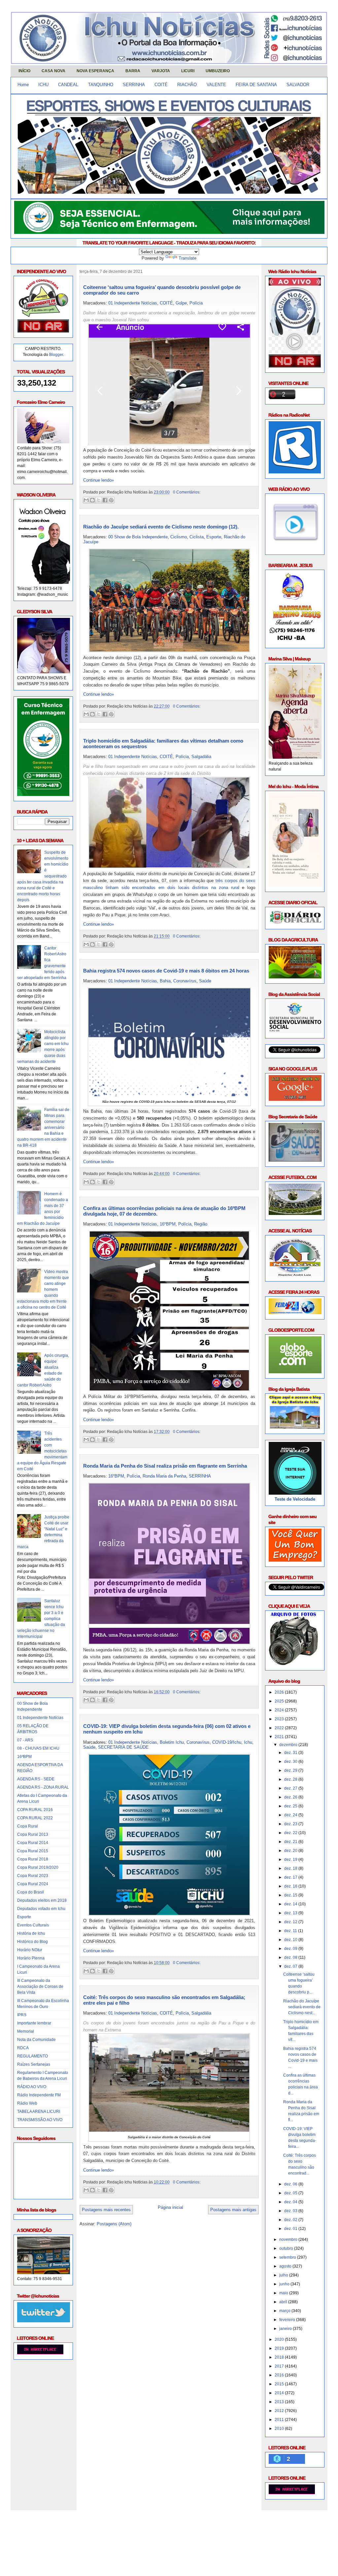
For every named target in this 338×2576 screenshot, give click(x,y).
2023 (280, 1719)
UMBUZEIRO (218, 71)
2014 (280, 2393)
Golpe (181, 303)
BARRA (133, 71)
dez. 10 (291, 1940)
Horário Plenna (31, 1958)
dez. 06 (291, 2184)
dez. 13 (291, 1913)
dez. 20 (291, 1851)
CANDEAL (68, 85)
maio (284, 2293)
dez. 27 (291, 1788)
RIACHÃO (187, 85)
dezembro (289, 1745)
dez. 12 (291, 1922)
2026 (280, 1692)
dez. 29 (291, 1770)
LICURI (188, 71)
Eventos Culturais (33, 1925)
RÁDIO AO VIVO (32, 2087)
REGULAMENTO (33, 2056)
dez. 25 (291, 1806)
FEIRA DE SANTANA (256, 85)
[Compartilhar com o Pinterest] (111, 500)
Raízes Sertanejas (34, 2064)
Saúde (205, 981)
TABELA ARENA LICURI (39, 2112)
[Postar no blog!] (92, 500)
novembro (289, 2240)
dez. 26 (291, 1797)
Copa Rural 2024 (33, 1884)
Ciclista (197, 537)
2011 (280, 2420)
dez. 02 (291, 2220)
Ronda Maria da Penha (164, 1476)
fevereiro (288, 2320)
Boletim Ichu (172, 1742)
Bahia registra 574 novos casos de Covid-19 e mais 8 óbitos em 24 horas (166, 971)
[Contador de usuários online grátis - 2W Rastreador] (292, 2493)
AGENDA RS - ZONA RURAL (43, 1787)
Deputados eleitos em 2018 (42, 1900)
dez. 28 (291, 1779)
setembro (288, 2257)
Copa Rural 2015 (33, 1851)
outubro (287, 2248)
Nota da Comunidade (36, 2040)
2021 (280, 1737)
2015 (280, 2384)
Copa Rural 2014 (33, 1843)
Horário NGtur (30, 1950)
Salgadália (201, 757)
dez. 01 (291, 2229)
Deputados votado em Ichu (41, 1909)
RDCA (23, 2048)
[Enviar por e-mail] (86, 500)
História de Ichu (31, 1933)
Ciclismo (179, 537)
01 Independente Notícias (40, 1718)
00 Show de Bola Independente (138, 537)
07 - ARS (25, 1740)
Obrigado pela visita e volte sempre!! (58, 2521)
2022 (280, 1728)
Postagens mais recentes (106, 2210)
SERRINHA (134, 85)
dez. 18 (291, 1868)
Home (23, 85)
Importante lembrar (34, 2023)
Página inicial (170, 2207)
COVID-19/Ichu (227, 1742)
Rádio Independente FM (39, 2095)
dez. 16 (291, 1886)
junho (285, 2284)
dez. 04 (291, 2202)
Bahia (165, 981)
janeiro (286, 2329)
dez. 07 (291, 1966)
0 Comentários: (187, 492)
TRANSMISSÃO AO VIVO (40, 2120)
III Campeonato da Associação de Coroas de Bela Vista (40, 1987)
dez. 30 (291, 1762)
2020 (280, 2339)
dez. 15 (291, 1895)
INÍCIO (24, 71)
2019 (280, 2348)
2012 (280, 2411)
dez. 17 (291, 1877)
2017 (280, 2366)
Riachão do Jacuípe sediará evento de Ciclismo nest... (302, 2007)
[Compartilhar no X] (99, 500)
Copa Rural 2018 (33, 1859)
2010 (280, 2429)
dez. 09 (291, 1949)
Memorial (26, 2031)
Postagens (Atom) (114, 2224)
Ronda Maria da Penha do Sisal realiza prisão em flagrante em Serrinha (165, 1466)
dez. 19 (291, 1860)
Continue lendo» (99, 480)
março (285, 2311)
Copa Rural (28, 1826)
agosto (286, 2266)
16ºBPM (24, 1757)
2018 (280, 2357)
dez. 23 (291, 1824)
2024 (280, 1710)
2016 (280, 2375)
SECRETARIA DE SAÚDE (123, 1747)
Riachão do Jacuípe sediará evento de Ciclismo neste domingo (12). (161, 527)
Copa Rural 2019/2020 (38, 1867)
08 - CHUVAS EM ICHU (38, 1748)
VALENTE (216, 85)
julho (284, 2275)
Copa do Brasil (31, 1892)
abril (284, 2302)
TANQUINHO (101, 85)
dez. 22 (291, 1833)
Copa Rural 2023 (33, 1876)
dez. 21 (291, 1842)
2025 (280, 1701)
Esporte (24, 1917)
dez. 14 (291, 1904)
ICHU (43, 85)
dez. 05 (291, 2193)
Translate (187, 258)
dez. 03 (291, 2211)
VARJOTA (161, 71)
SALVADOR (298, 85)
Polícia (196, 303)
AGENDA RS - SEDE (36, 1779)
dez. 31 (291, 1753)
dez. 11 (291, 1931)
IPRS (22, 2015)
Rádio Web (27, 2103)
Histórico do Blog (33, 1942)
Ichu (248, 1742)
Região (201, 1224)
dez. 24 (291, 1815)
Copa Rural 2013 (33, 1834)
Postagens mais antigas (233, 2210)
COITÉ (161, 85)
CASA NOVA (53, 71)
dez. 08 (291, 1957)
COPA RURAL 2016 (35, 1810)
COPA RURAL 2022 (35, 1818)
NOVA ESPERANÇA (95, 71)
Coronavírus (185, 981)
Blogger (56, 355)
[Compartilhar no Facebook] (105, 500)
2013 (280, 2402)
